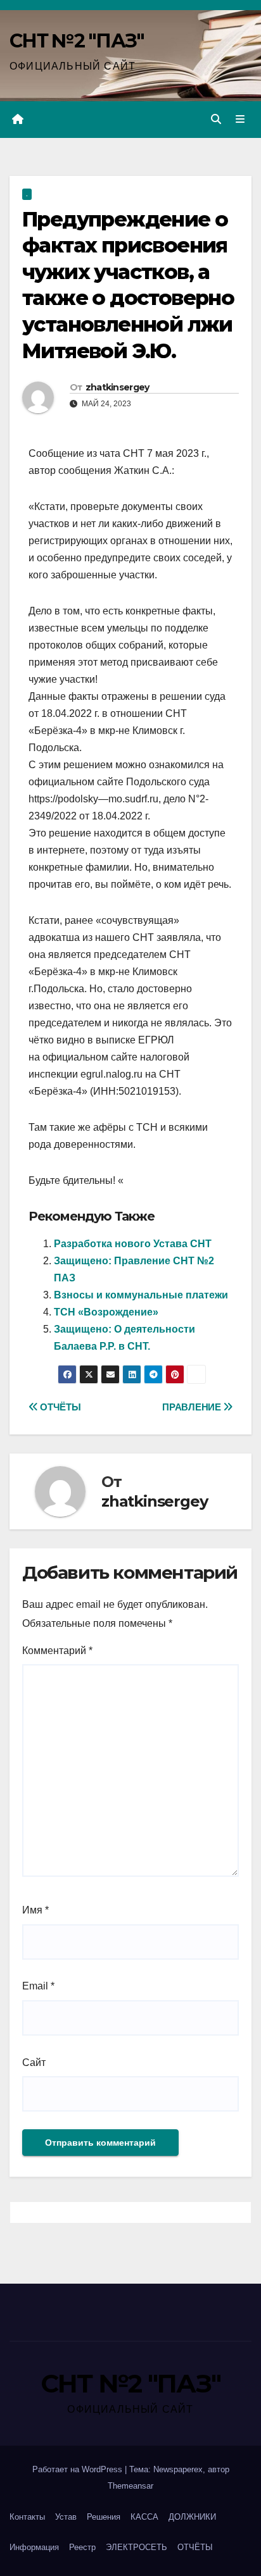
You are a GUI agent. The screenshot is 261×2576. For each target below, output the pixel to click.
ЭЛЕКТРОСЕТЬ (137, 2547)
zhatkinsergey (118, 387)
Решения (104, 2517)
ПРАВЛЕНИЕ (193, 1407)
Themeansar (130, 2486)
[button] (216, 119)
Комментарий (57, 1651)
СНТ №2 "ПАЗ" (77, 41)
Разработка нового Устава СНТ (133, 1244)
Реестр (82, 2547)
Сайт (34, 2063)
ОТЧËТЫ (60, 1407)
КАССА (144, 2517)
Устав (66, 2517)
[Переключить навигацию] (240, 120)
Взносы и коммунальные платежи (141, 1295)
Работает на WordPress (79, 2469)
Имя (35, 1910)
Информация (34, 2547)
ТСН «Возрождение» (106, 1312)
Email (38, 1986)
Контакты (27, 2517)
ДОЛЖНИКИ (192, 2517)
